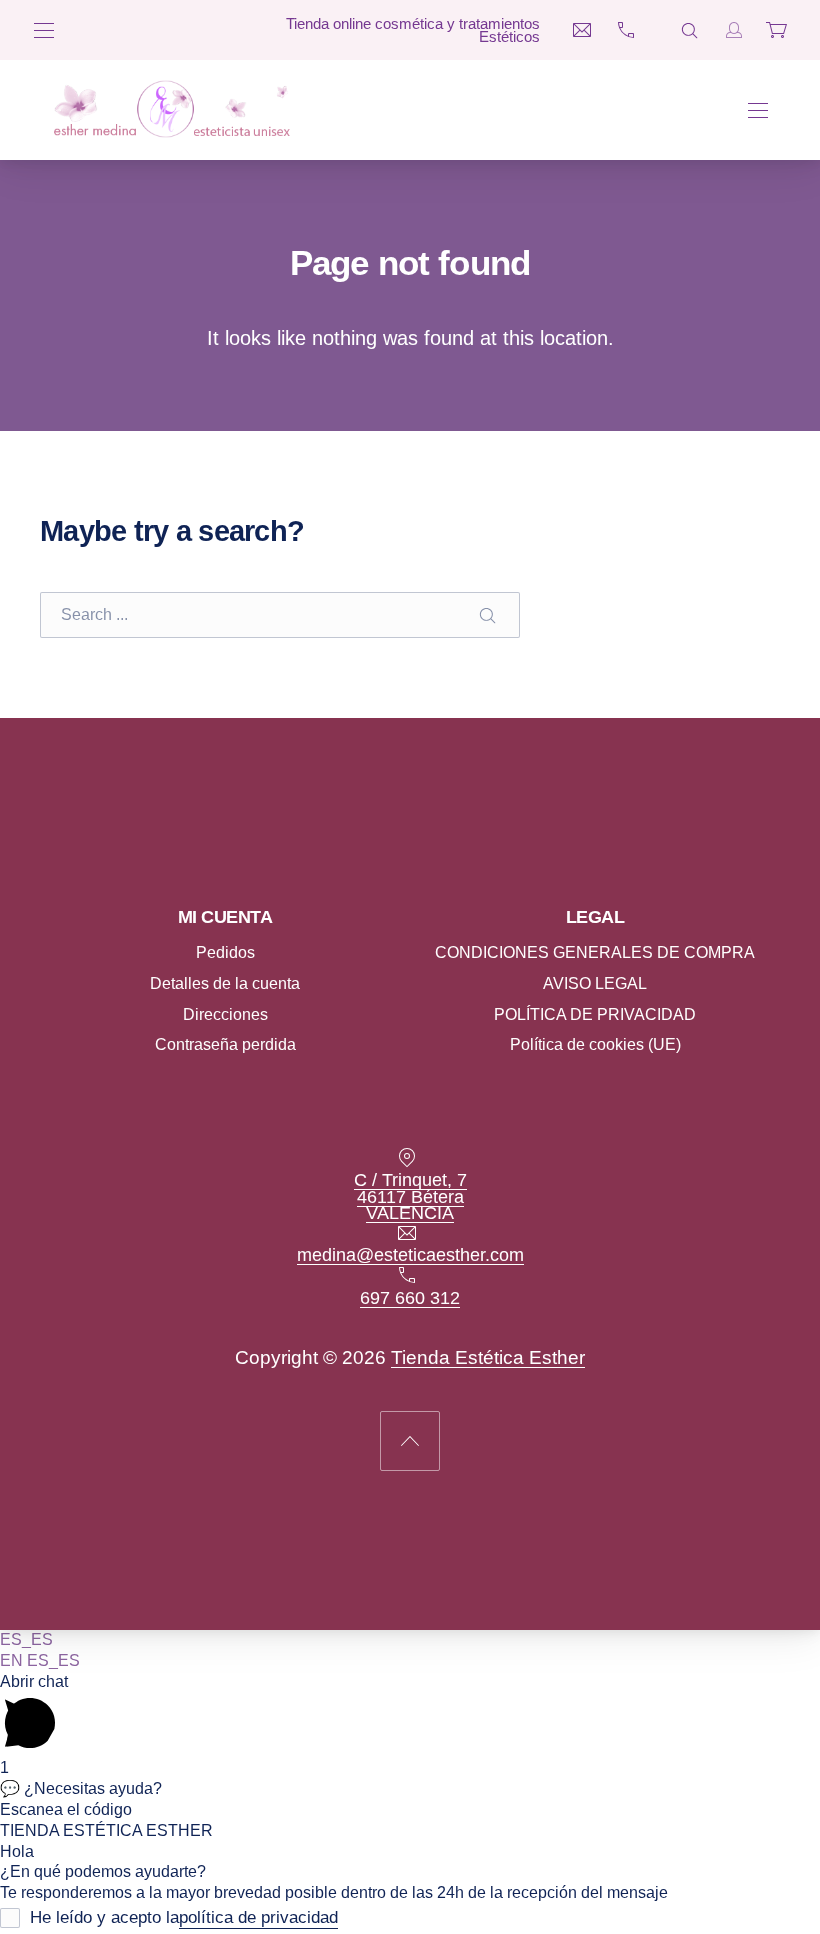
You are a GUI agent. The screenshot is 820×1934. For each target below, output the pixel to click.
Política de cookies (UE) (595, 1044)
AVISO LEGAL (595, 982)
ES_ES (26, 1639)
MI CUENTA (225, 917)
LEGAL (595, 917)
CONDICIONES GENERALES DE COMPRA (595, 952)
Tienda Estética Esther (488, 1356)
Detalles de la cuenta (225, 982)
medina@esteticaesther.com (410, 1255)
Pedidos (225, 952)
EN (13, 1660)
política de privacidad (258, 1918)
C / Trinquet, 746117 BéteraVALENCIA (410, 1196)
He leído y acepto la (184, 1917)
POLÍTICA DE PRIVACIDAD (595, 1013)
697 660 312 (410, 1297)
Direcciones (225, 1013)
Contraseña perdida (225, 1044)
